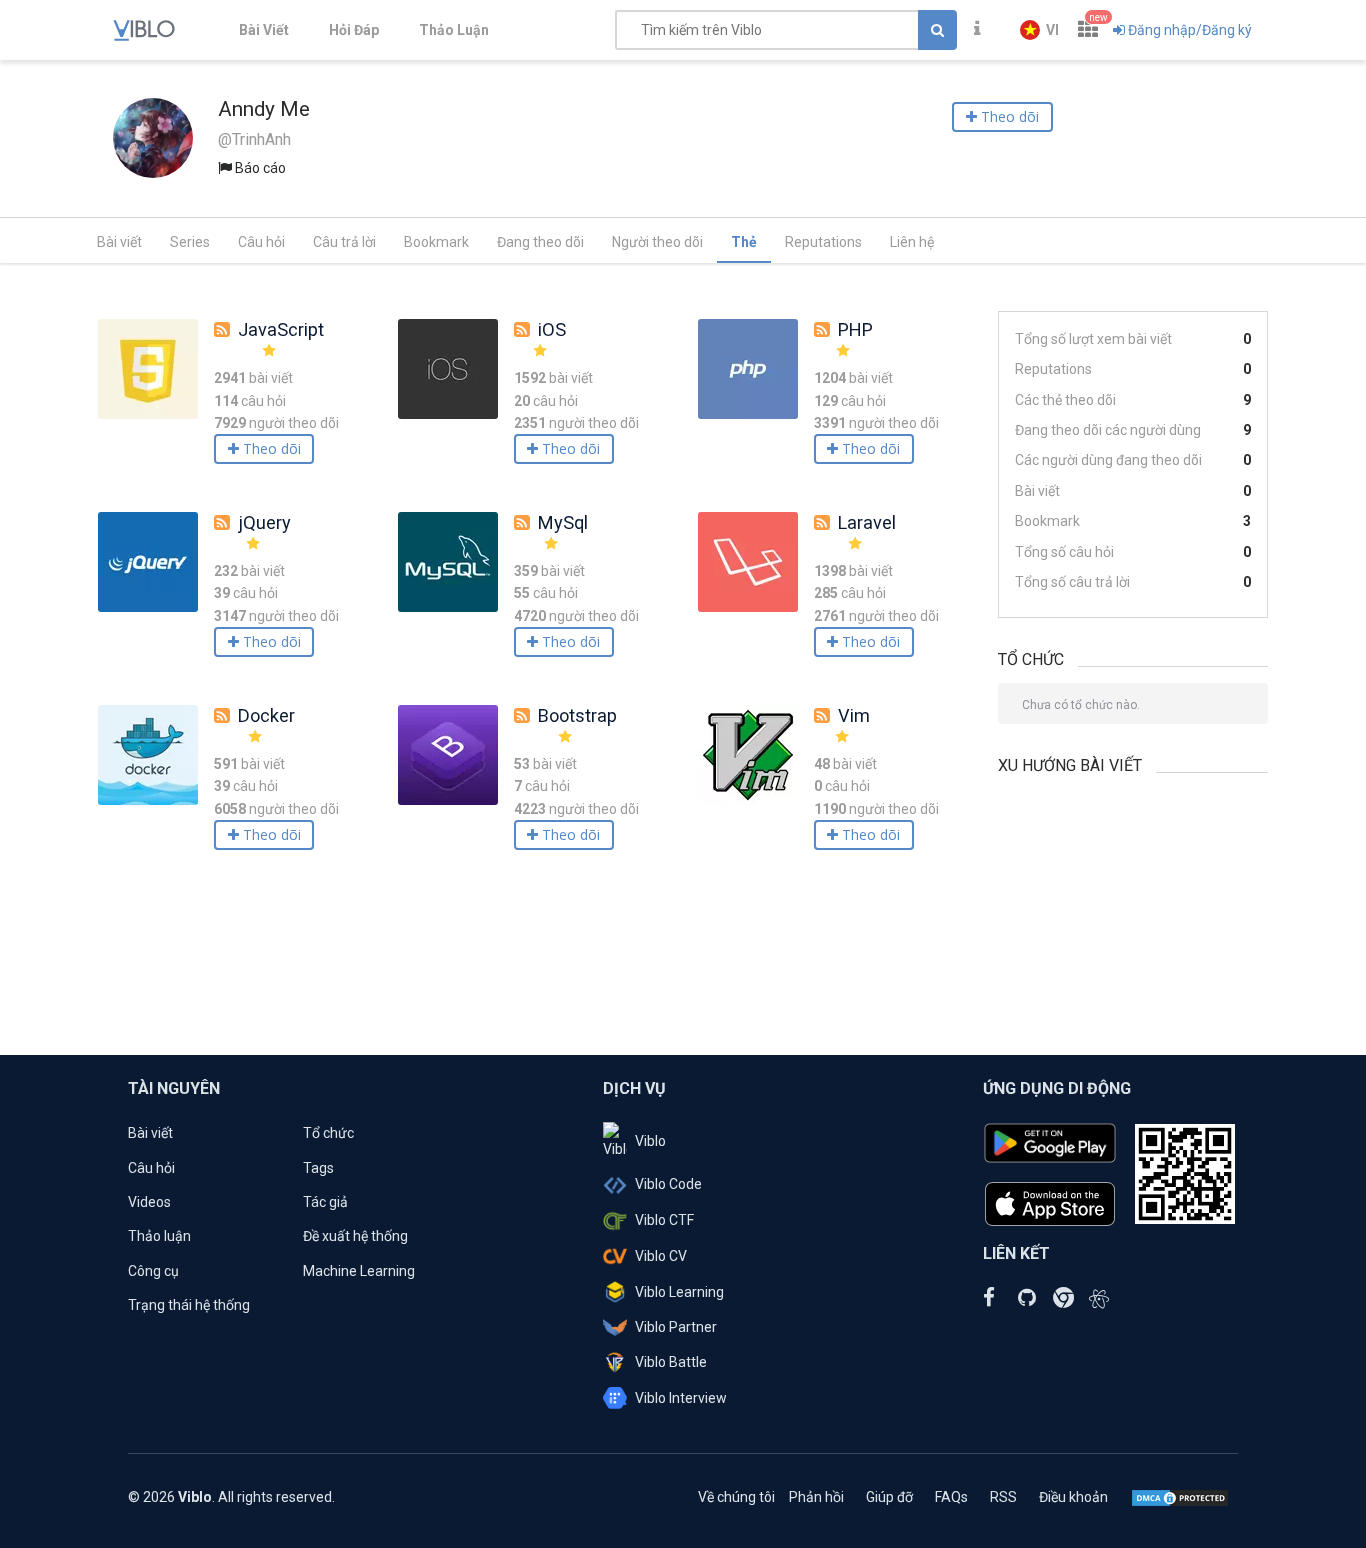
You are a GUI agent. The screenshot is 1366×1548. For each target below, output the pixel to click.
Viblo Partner (676, 1327)
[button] (1039, 30)
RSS (1003, 1497)
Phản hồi (816, 1497)
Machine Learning (359, 1271)
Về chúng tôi (736, 1497)
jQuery (264, 522)
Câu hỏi (261, 242)
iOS (552, 329)
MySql (563, 522)
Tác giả (325, 1202)
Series (190, 242)
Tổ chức (328, 1133)
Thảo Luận (454, 30)
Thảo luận (159, 1236)
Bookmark (436, 242)
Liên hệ (912, 242)
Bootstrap (577, 715)
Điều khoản (1073, 1497)
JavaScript (281, 329)
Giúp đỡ (889, 1497)
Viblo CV (661, 1256)
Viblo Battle (671, 1362)
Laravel (867, 522)
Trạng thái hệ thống (189, 1305)
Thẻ (744, 242)
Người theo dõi (657, 242)
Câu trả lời (344, 242)
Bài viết (119, 242)
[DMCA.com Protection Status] (1180, 1497)
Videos (149, 1202)
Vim (854, 715)
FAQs (951, 1497)
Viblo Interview (681, 1398)
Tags (318, 1168)
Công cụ (153, 1271)
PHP (855, 329)
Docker (266, 715)
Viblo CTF (664, 1220)
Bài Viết (264, 30)
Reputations (823, 242)
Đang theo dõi (540, 242)
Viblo (650, 1141)
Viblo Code (668, 1184)
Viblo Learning (679, 1292)
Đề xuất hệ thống (355, 1236)
